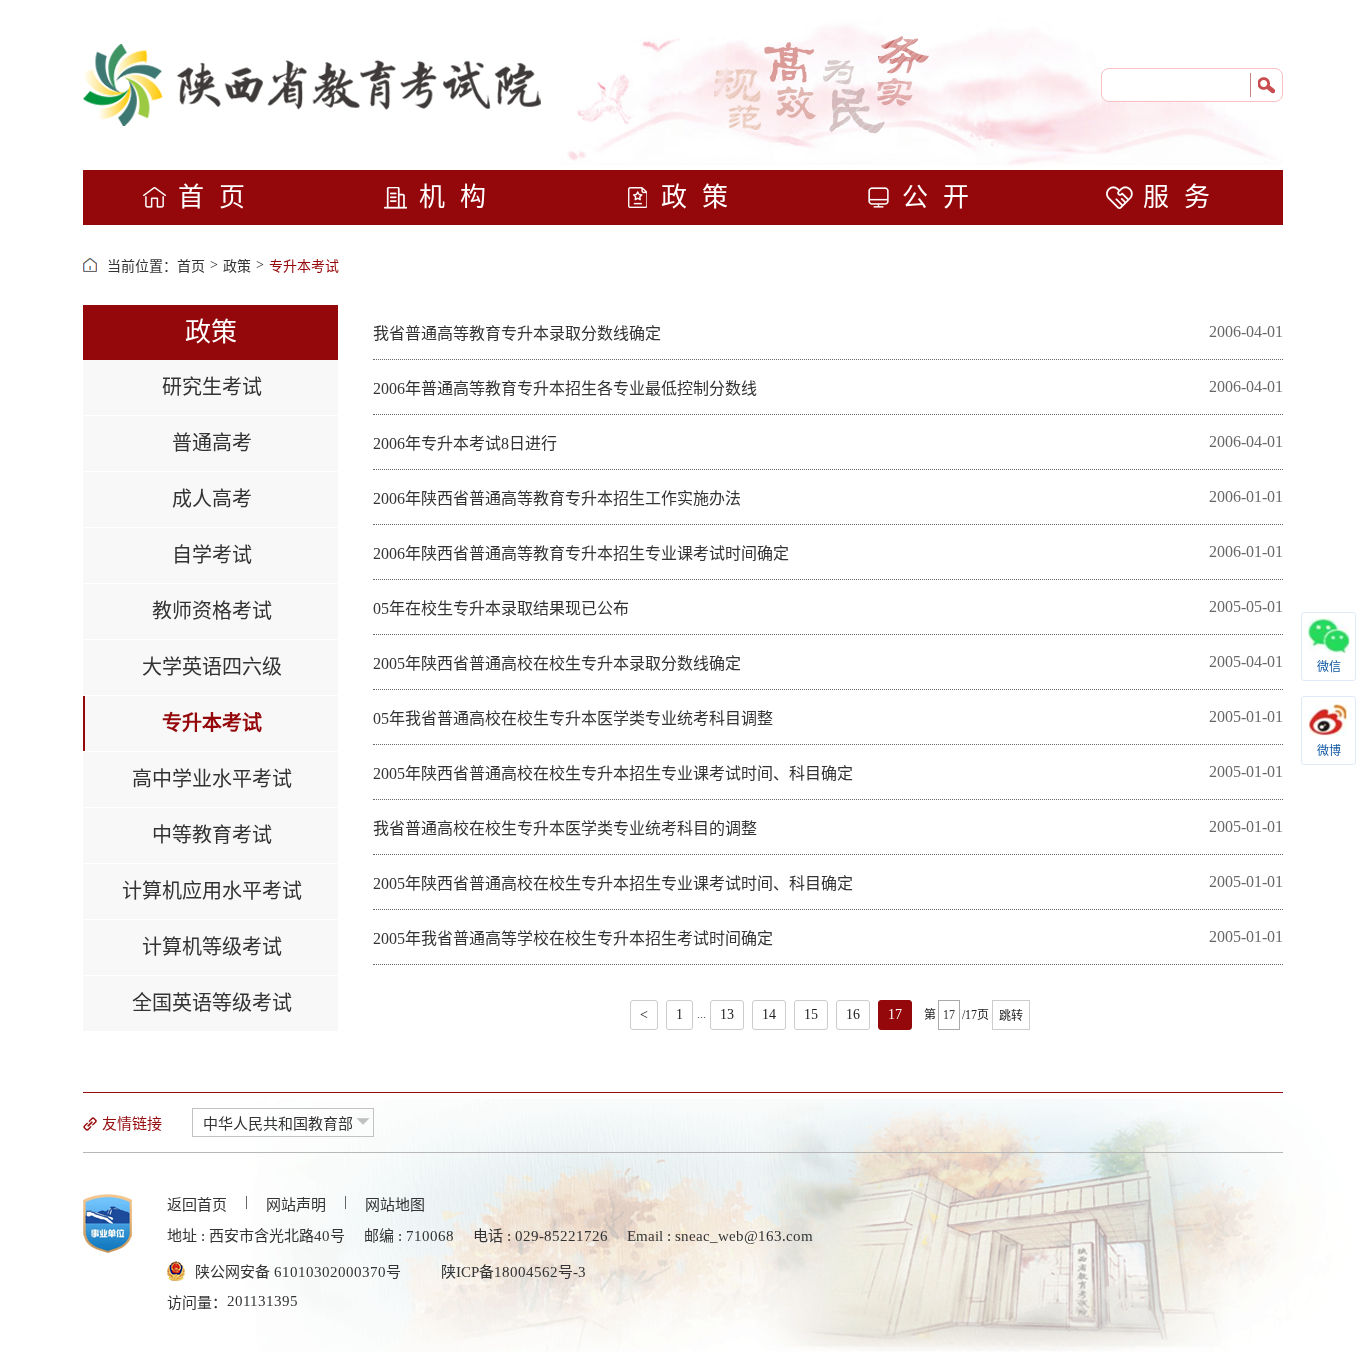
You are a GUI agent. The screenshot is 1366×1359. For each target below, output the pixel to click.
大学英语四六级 (212, 667)
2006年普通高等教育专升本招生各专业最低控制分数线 (565, 388)
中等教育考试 (212, 835)
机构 (460, 197)
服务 (1184, 197)
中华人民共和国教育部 (278, 1124)
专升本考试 (304, 266)
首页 (219, 197)
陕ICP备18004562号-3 (513, 1272)
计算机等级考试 (212, 947)
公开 (943, 197)
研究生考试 (212, 387)
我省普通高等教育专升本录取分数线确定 (517, 333)
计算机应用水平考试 (212, 891)
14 (769, 1014)
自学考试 (212, 555)
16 (853, 1014)
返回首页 (197, 1205)
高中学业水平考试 (212, 779)
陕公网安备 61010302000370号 (298, 1272)
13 (727, 1014)
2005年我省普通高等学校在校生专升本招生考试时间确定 (573, 938)
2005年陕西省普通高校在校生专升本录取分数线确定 (557, 663)
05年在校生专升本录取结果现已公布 (501, 608)
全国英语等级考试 (212, 1003)
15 (811, 1014)
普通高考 (212, 443)
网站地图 (395, 1205)
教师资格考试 (212, 611)
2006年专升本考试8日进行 (465, 443)
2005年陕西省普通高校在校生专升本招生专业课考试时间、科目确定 (613, 773)
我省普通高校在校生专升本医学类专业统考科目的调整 (565, 828)
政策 (702, 197)
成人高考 (212, 499)
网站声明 (296, 1205)
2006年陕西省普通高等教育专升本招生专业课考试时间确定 (581, 553)
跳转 (1011, 1016)
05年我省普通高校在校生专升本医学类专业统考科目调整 (573, 718)
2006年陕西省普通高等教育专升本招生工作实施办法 (557, 498)
